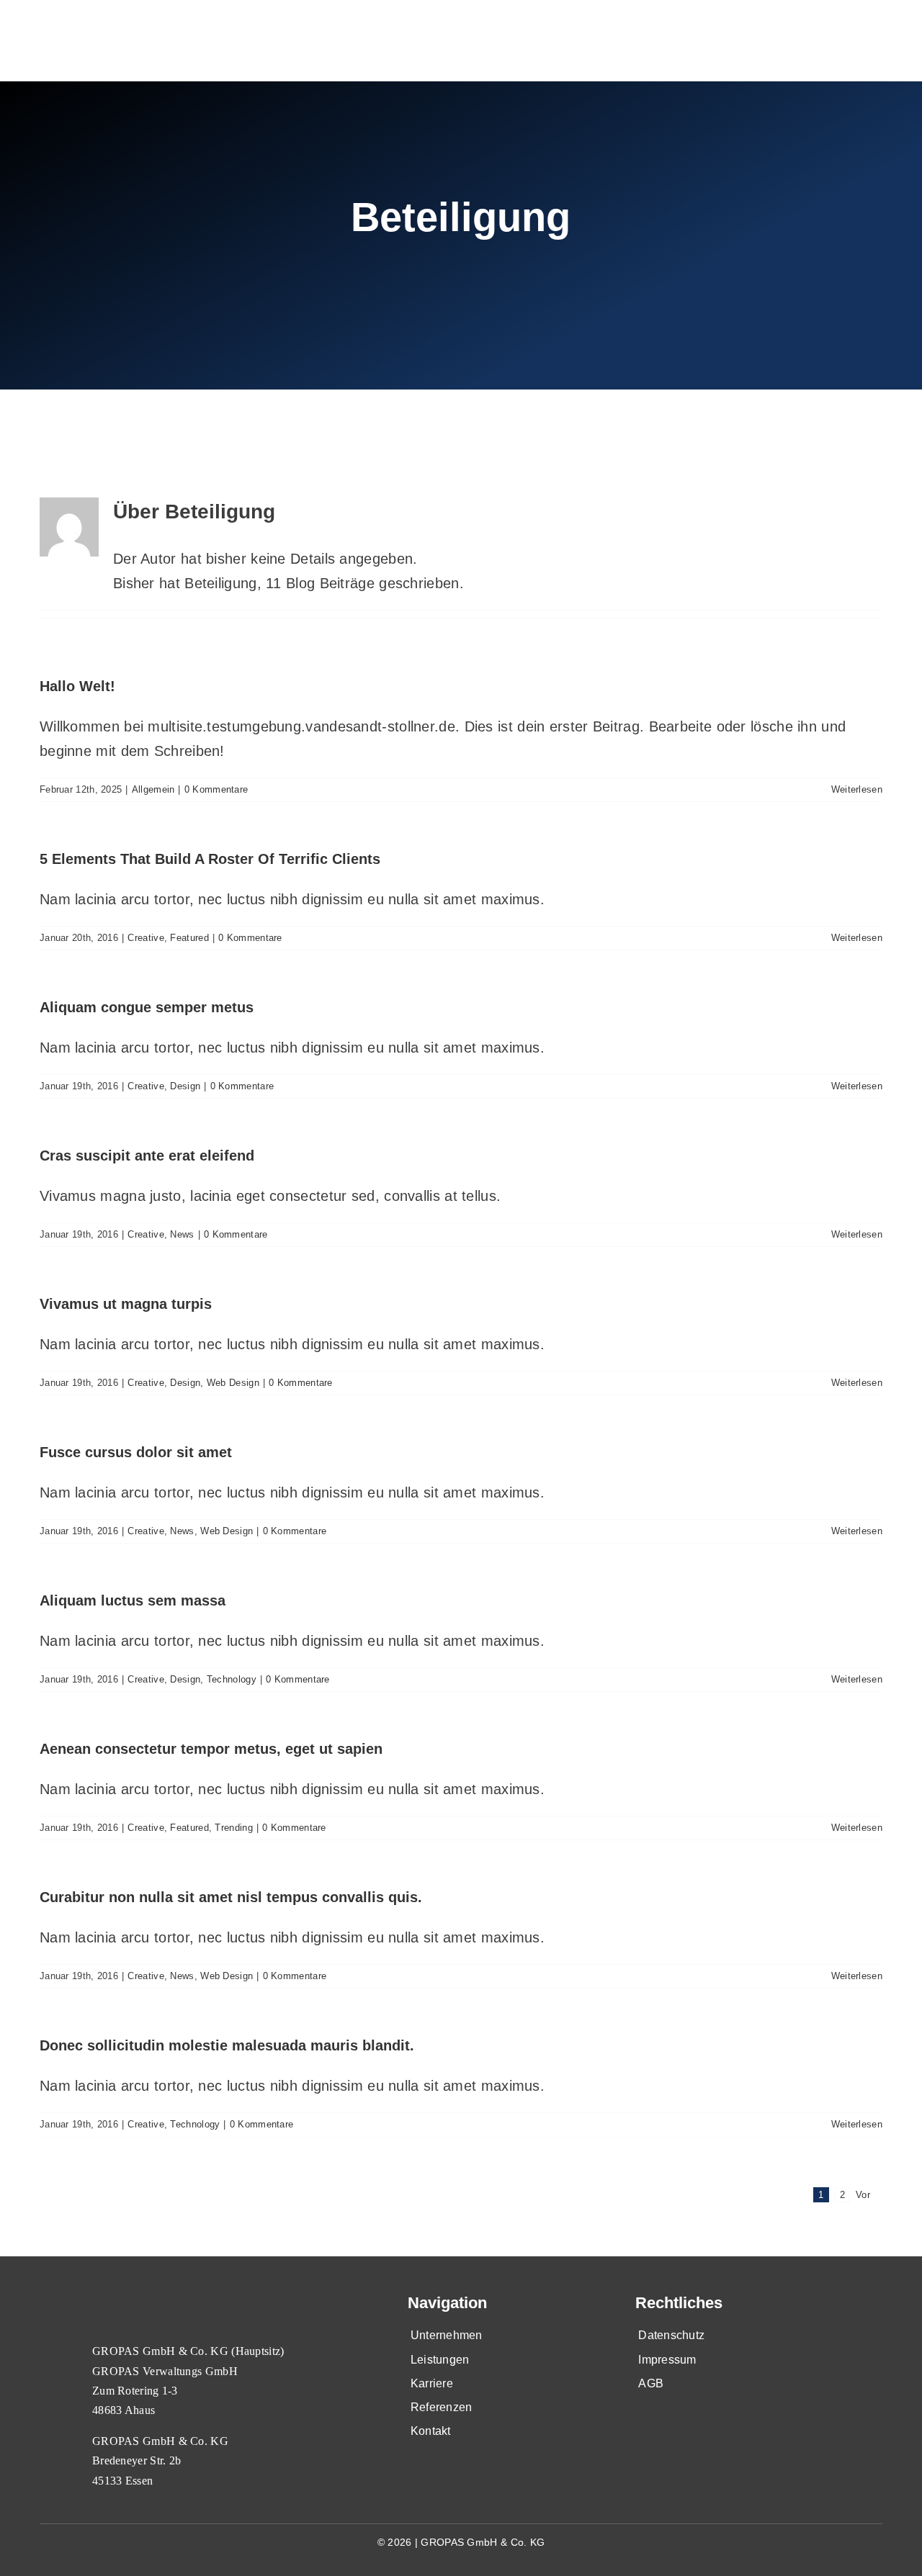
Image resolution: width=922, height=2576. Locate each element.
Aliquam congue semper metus (147, 1007)
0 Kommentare (216, 789)
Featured (189, 938)
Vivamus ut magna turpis (126, 1304)
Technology (232, 1679)
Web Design (233, 1383)
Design (185, 1086)
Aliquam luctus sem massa (133, 1600)
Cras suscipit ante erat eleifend (147, 1156)
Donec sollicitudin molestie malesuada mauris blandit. (227, 2045)
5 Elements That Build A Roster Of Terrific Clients (210, 859)
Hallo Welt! (77, 686)
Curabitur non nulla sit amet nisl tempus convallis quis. (231, 1897)
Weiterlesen (857, 789)
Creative (146, 938)
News (182, 1234)
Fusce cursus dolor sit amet (136, 1452)
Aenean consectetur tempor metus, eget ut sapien (211, 1749)
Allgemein (153, 789)
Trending (233, 1828)
